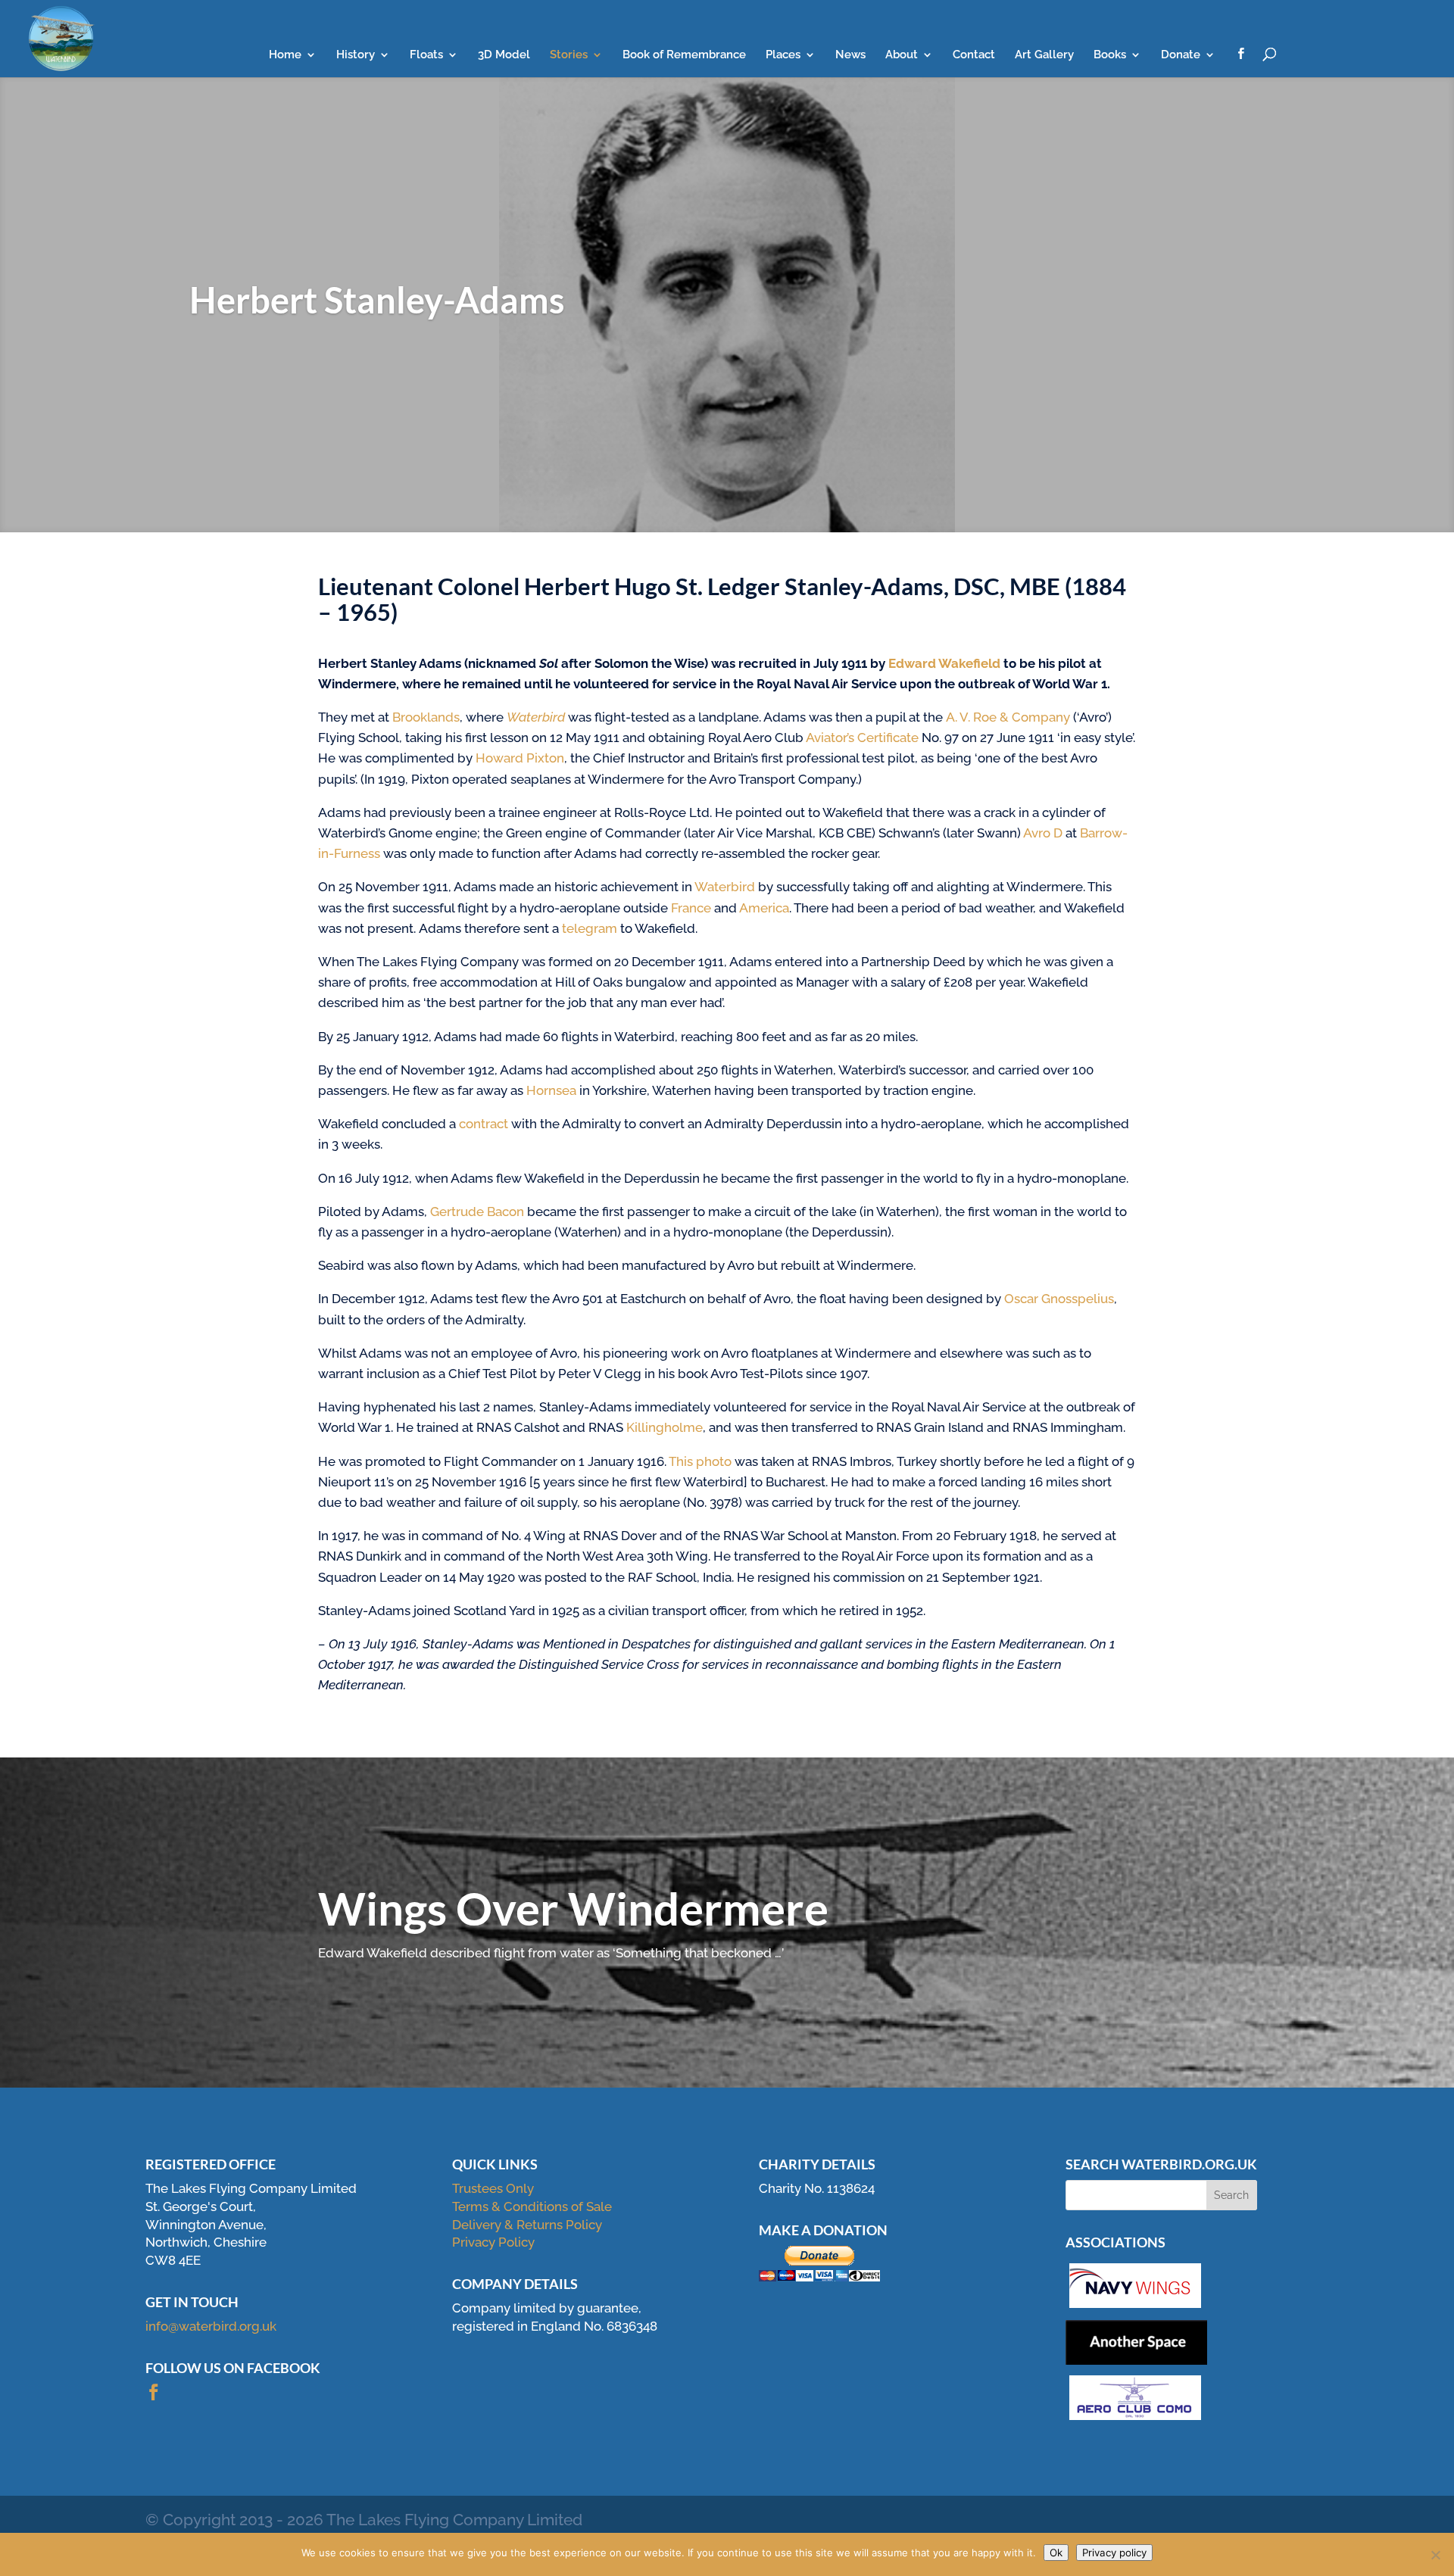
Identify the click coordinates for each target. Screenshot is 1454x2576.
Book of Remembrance (684, 55)
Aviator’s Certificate (862, 738)
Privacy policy (1114, 2553)
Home (285, 55)
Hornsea (551, 1090)
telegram (590, 928)
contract (484, 1124)
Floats (426, 55)
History (356, 55)
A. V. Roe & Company (1008, 717)
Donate (1181, 55)
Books (1110, 55)
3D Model (504, 55)
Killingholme (665, 1427)
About (902, 55)
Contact (974, 55)
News (850, 55)
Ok (1056, 2553)
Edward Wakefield (946, 663)
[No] (1435, 2555)
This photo (700, 1461)
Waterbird (536, 717)
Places (783, 55)
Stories (569, 55)
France (691, 908)
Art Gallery (1044, 55)
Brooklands (426, 717)
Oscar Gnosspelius (1059, 1299)
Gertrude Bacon (477, 1212)
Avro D (1043, 833)
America (764, 908)
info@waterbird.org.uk (211, 2326)
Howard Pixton (520, 758)
